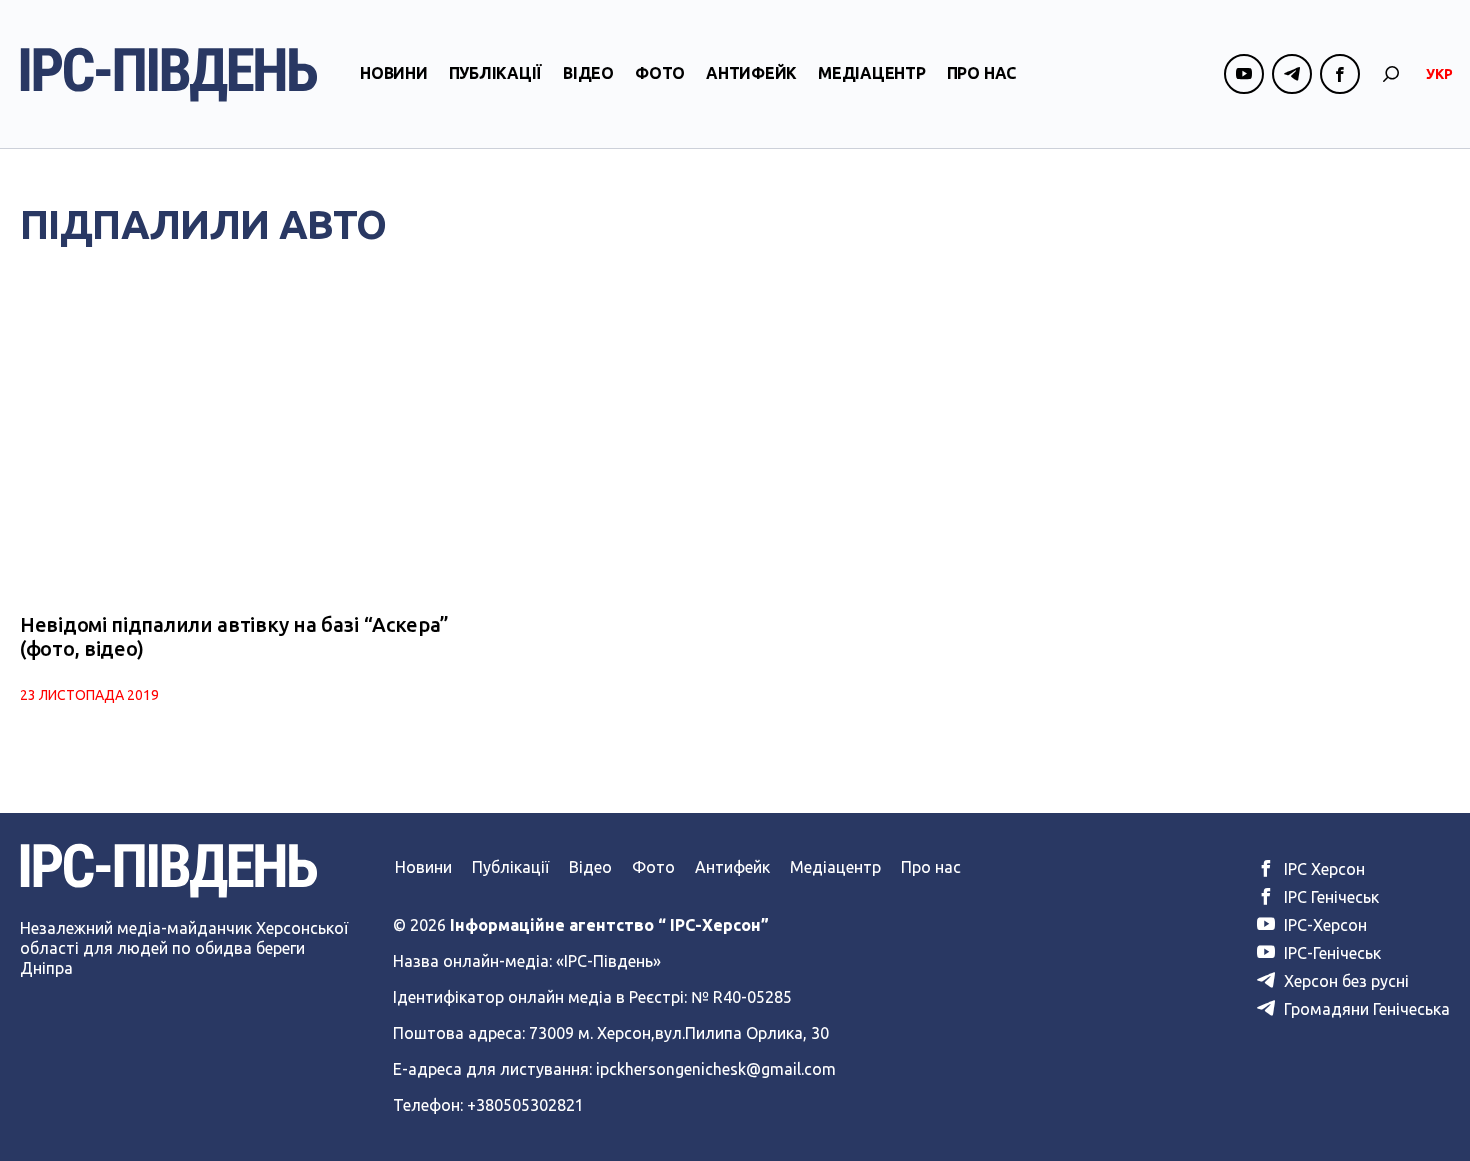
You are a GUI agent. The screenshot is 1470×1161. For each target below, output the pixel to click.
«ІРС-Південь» (608, 961)
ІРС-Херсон (1323, 925)
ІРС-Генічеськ (1330, 953)
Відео (588, 73)
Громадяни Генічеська (1365, 1009)
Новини (394, 73)
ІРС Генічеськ (1329, 897)
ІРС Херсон (1322, 869)
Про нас (981, 73)
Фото (660, 73)
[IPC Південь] (169, 74)
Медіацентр (872, 73)
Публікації (496, 73)
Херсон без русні (1344, 981)
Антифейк (751, 73)
